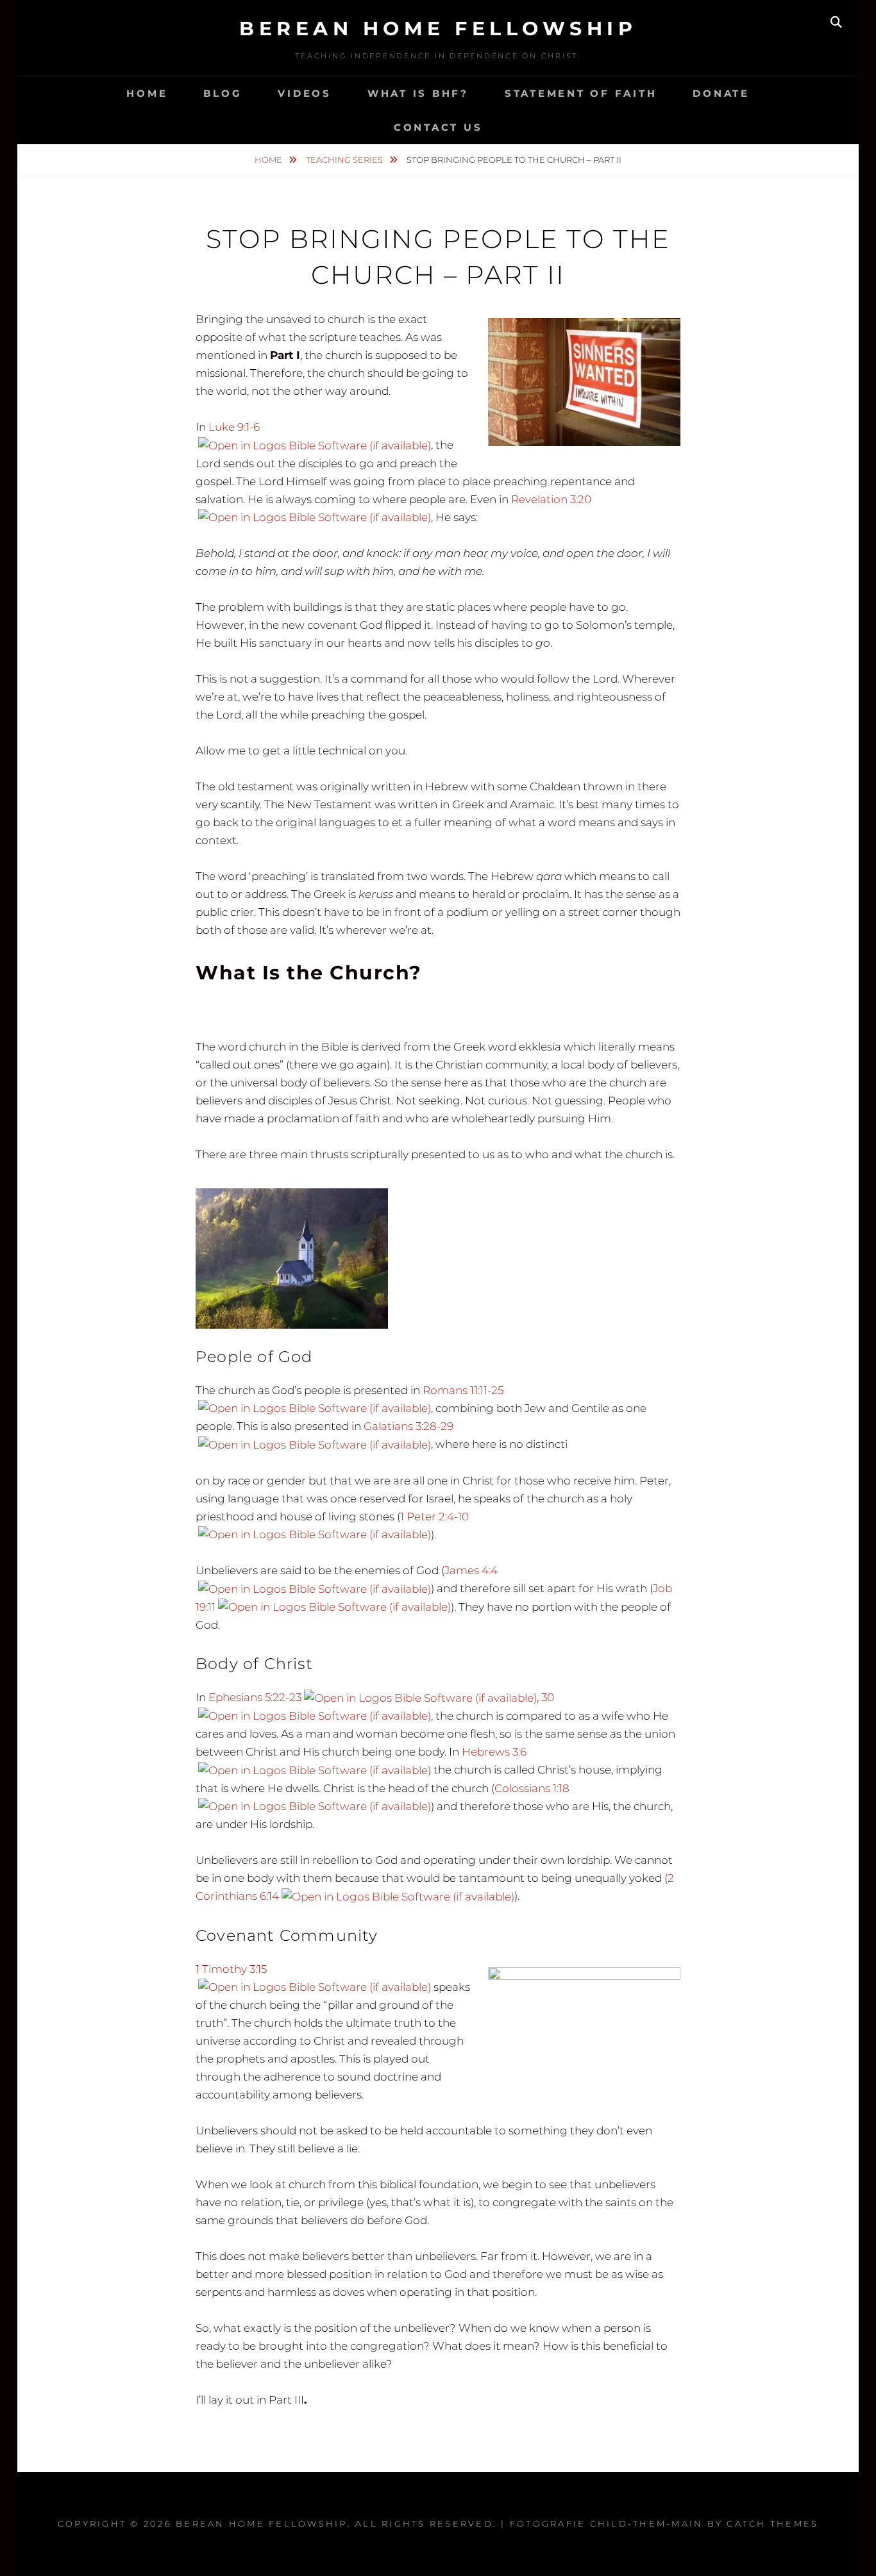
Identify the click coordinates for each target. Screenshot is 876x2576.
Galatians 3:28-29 (409, 1426)
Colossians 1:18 (532, 1788)
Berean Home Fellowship (438, 29)
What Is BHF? (418, 93)
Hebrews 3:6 (494, 1752)
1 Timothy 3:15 (231, 1969)
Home (147, 93)
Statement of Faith (581, 93)
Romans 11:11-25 (463, 1390)
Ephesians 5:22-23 (255, 1697)
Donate (721, 93)
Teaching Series (345, 160)
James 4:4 (471, 1570)
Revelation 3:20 (551, 499)
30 (548, 1697)
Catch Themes (772, 2523)
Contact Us (438, 127)
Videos (305, 93)
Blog (223, 93)
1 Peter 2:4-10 (434, 1517)
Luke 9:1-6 (234, 427)
